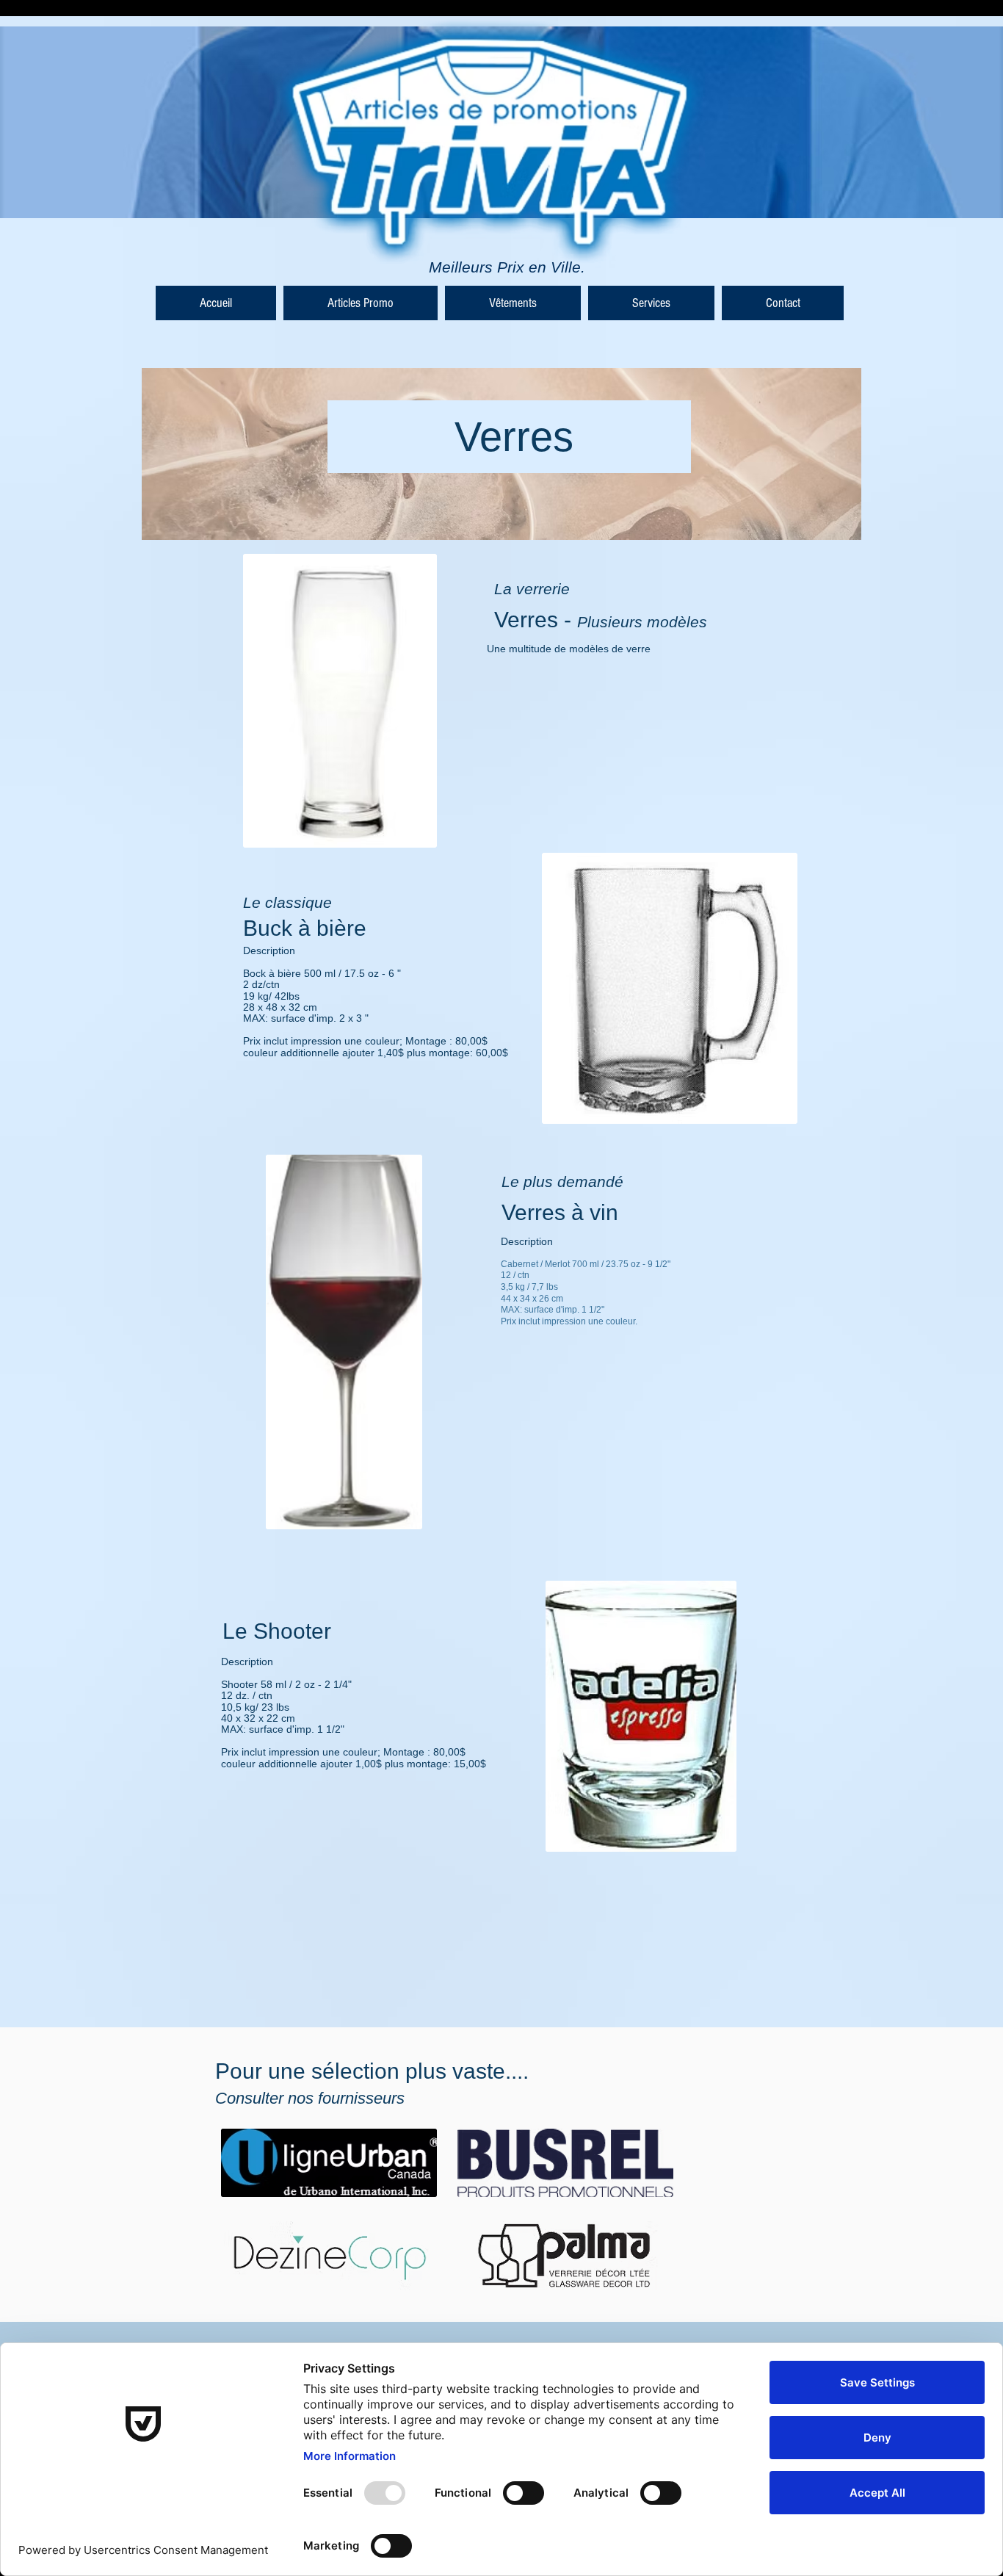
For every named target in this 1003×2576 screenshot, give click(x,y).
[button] (361, 303)
